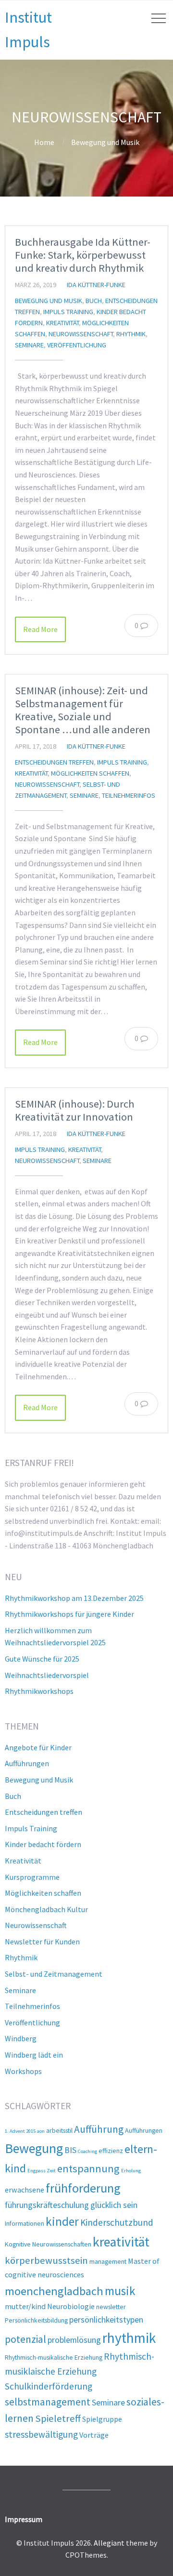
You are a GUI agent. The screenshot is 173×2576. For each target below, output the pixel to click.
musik (120, 2291)
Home (44, 142)
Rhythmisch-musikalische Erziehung (54, 2357)
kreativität (121, 2242)
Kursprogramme (32, 1877)
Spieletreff (58, 2418)
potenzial (25, 2339)
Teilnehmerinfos (129, 795)
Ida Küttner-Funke (96, 285)
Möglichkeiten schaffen (90, 773)
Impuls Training (68, 312)
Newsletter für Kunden (42, 1942)
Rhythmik (131, 334)
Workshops (23, 2071)
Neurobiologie (71, 2306)
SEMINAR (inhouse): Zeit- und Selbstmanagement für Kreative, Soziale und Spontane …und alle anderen (83, 710)
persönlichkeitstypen (106, 2319)
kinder (62, 2221)
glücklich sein (114, 2205)
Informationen (25, 2223)
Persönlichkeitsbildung (36, 2320)
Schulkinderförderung (49, 2386)
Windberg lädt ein (34, 2055)
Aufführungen (27, 1763)
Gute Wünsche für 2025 (42, 1659)
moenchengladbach (54, 2291)
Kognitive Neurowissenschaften (48, 2244)
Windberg (21, 2038)
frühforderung (83, 2188)
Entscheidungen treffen (54, 762)
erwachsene (25, 2190)
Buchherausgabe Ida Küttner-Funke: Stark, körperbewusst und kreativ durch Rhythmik (83, 255)
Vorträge (94, 2435)
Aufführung (99, 2129)
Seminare (29, 345)
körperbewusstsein (46, 2260)
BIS (70, 2150)
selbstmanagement (48, 2402)
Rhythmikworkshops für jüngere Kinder (69, 1614)
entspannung (88, 2168)
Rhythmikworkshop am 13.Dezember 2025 (74, 1598)
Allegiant (109, 2543)
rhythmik (129, 2338)
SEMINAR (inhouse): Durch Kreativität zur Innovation (75, 1110)
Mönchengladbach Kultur (46, 1909)
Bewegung (34, 2148)
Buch (94, 301)
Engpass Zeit (42, 2171)
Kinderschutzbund (117, 2222)
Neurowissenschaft (81, 334)
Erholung (131, 2171)
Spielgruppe (102, 2419)
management (108, 2261)
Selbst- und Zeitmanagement (54, 1974)
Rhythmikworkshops (39, 1691)
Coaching (87, 2151)
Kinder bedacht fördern (43, 1844)
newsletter (111, 2307)
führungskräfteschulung (47, 2205)
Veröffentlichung (77, 345)
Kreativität (62, 323)
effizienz (111, 2151)
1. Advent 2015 (20, 2131)
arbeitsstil (59, 2130)
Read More (40, 629)
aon (41, 2131)
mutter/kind (25, 2306)
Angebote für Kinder (38, 1747)
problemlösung (74, 2340)
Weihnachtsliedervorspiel (47, 1675)
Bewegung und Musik (105, 142)
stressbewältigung (41, 2434)
